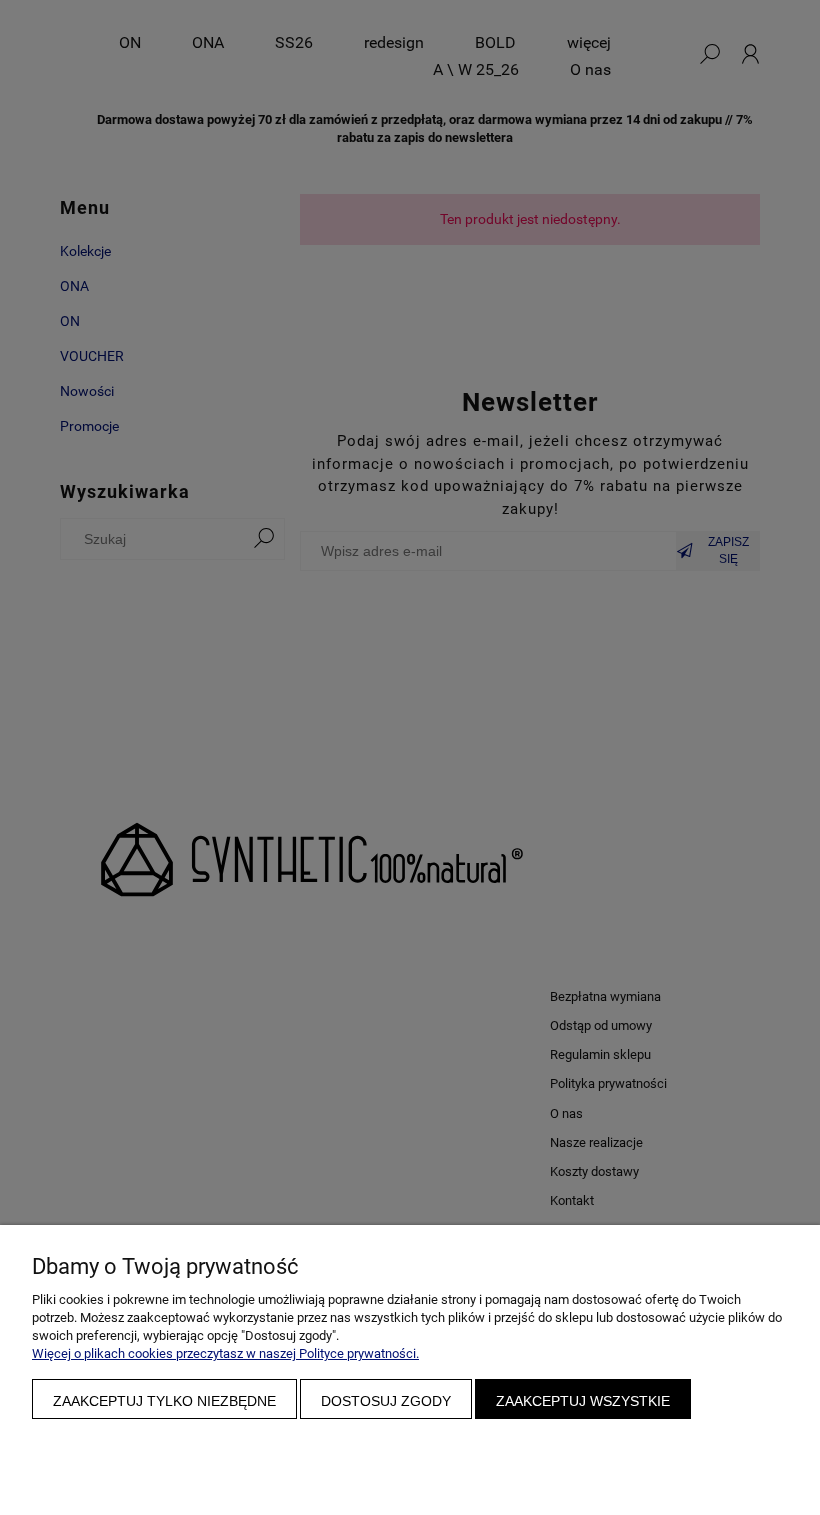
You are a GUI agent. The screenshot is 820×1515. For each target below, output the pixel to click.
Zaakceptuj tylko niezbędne (164, 1401)
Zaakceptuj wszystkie (583, 1401)
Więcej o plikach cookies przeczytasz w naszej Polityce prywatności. (225, 1353)
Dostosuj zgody (386, 1401)
